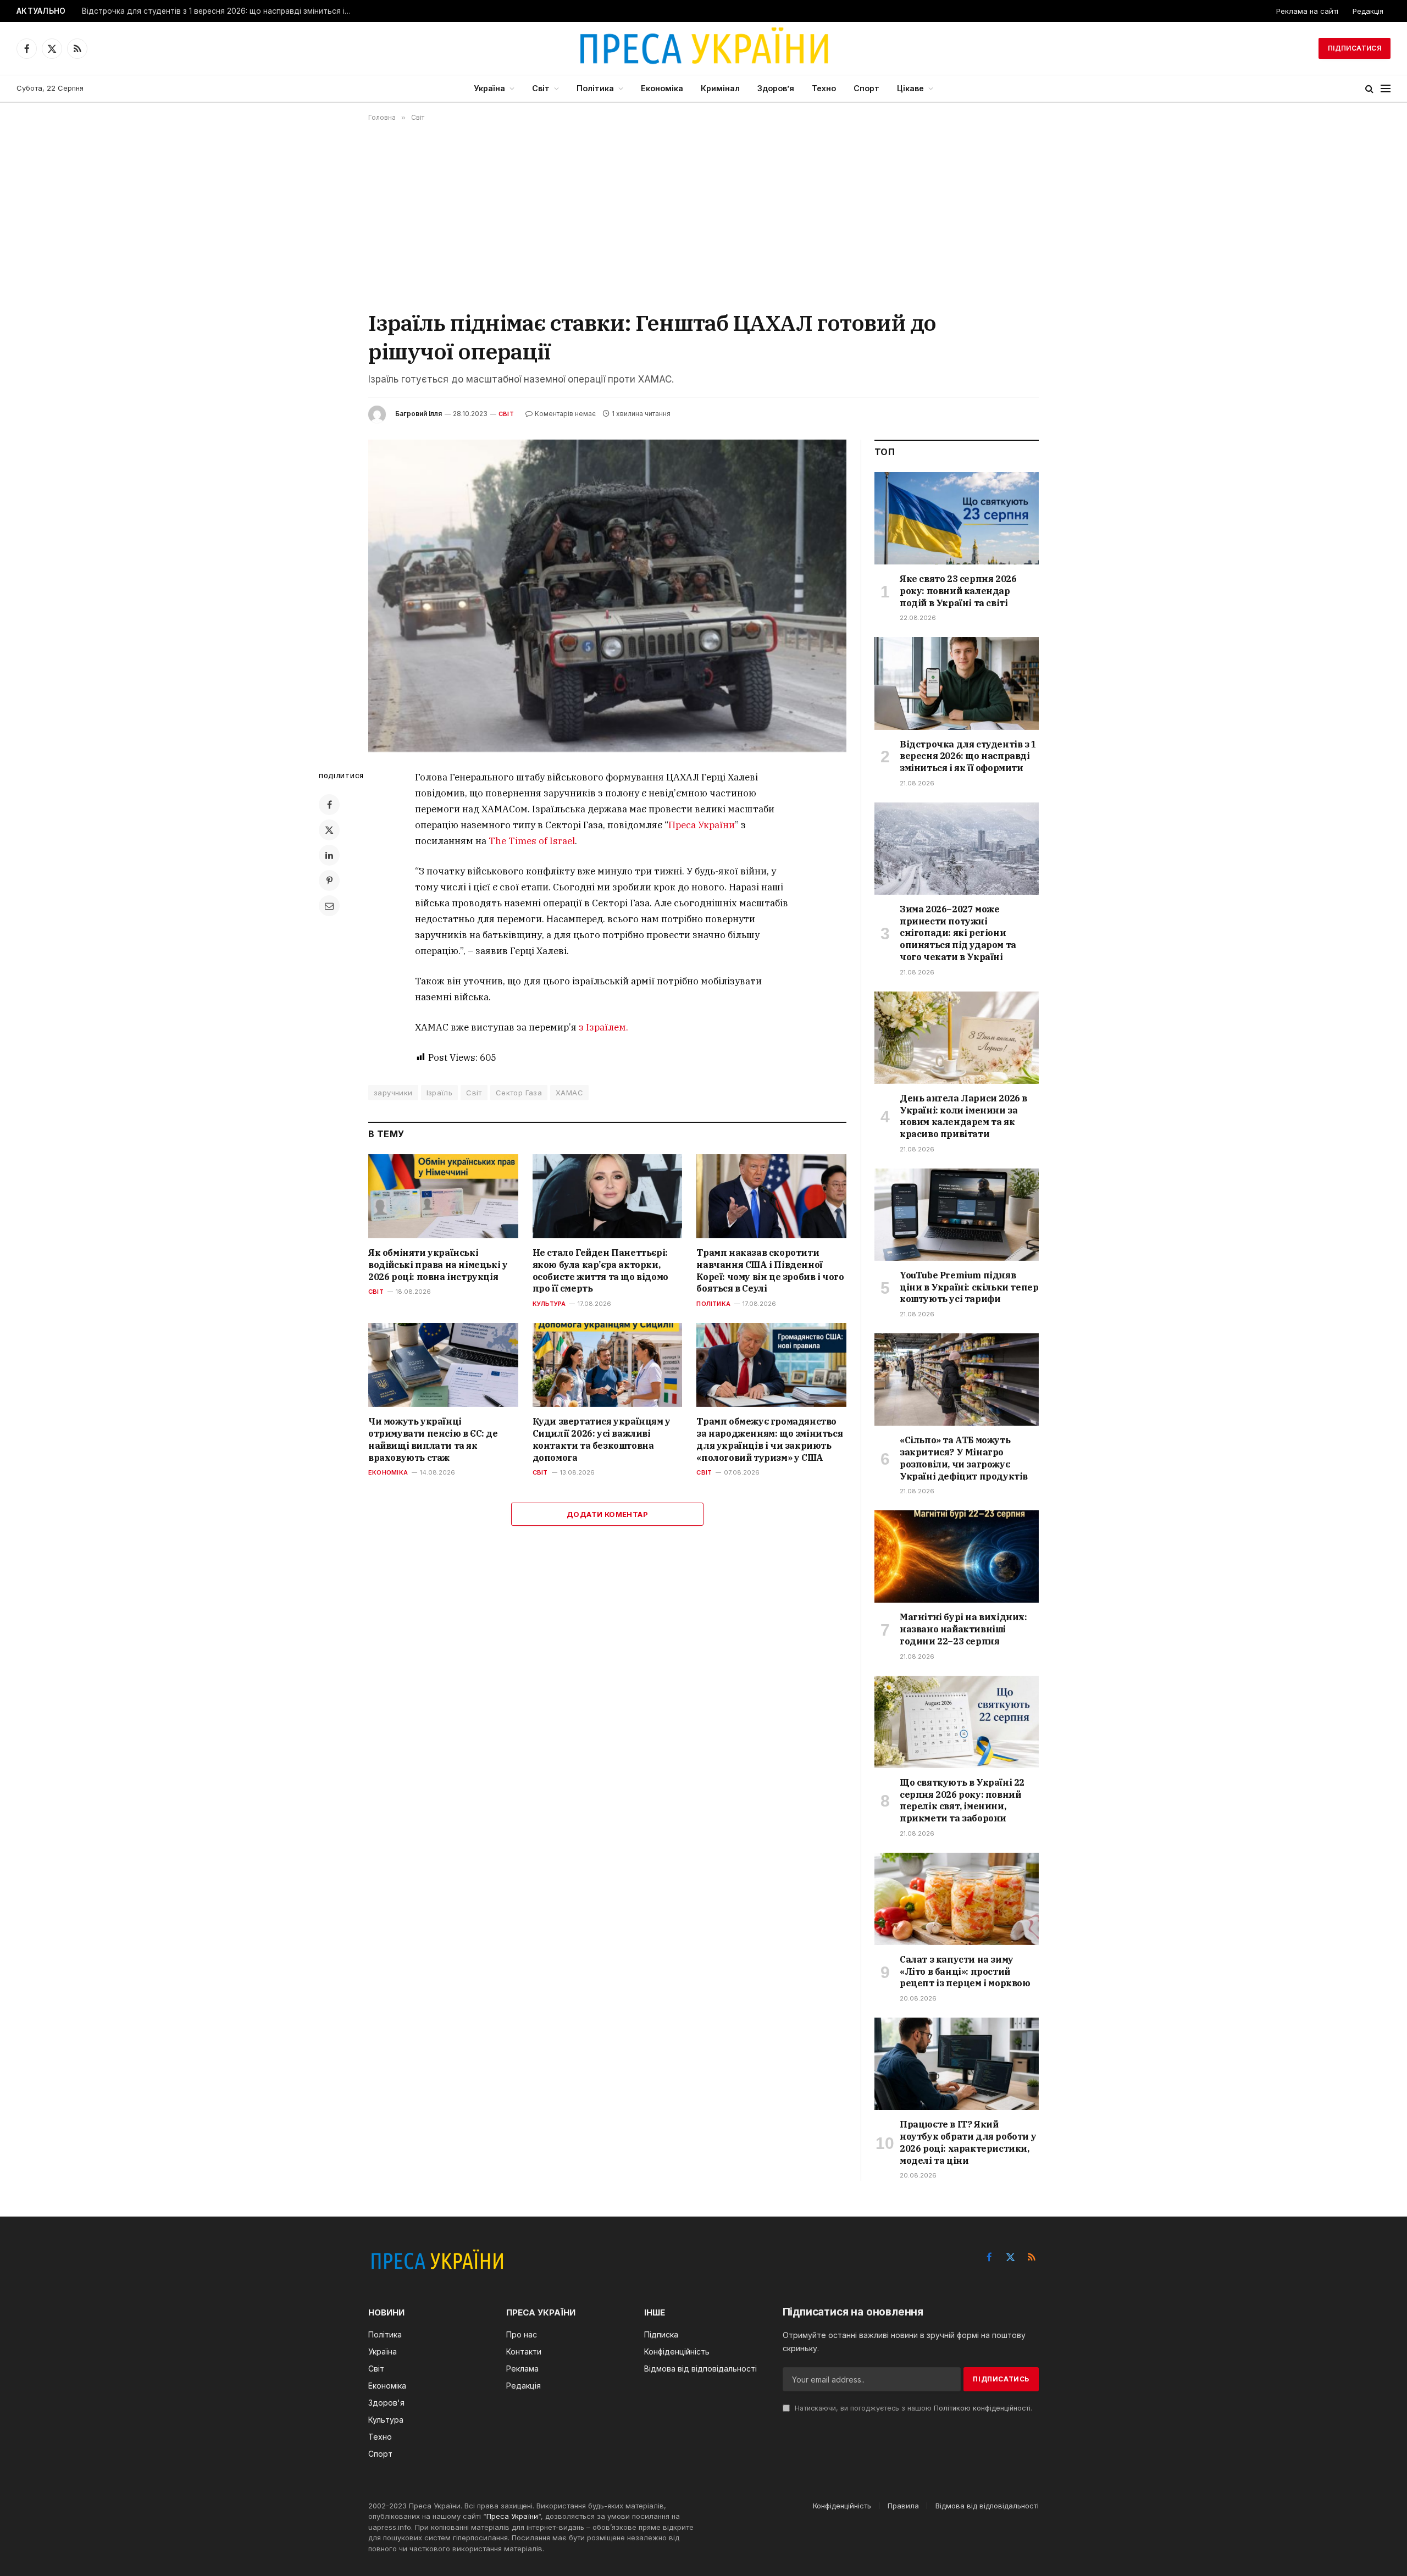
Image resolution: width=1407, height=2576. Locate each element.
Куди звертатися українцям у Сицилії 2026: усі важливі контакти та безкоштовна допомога (602, 1439)
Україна (489, 88)
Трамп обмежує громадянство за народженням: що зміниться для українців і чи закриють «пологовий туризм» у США (769, 1439)
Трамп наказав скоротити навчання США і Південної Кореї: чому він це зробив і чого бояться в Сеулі (770, 1270)
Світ (541, 88)
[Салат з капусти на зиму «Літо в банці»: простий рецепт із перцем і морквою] (957, 1899)
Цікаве (910, 88)
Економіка (662, 88)
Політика (595, 88)
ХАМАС (569, 1093)
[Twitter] (329, 830)
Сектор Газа (519, 1093)
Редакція (1368, 11)
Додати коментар (607, 1514)
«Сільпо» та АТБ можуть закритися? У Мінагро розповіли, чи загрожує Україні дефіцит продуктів (964, 1458)
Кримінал (720, 88)
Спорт (866, 88)
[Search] (1369, 89)
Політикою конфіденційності (982, 2408)
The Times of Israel (532, 841)
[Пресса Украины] (703, 48)
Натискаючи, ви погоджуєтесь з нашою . (912, 2408)
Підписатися (1355, 48)
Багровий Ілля (419, 414)
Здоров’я (776, 88)
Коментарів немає (565, 414)
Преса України (702, 825)
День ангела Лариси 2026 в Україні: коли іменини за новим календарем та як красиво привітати (963, 1116)
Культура (549, 1304)
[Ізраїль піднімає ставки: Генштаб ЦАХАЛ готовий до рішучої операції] (607, 596)
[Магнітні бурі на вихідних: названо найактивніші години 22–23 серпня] (957, 1556)
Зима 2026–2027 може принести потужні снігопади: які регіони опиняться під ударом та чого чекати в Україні (958, 933)
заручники (393, 1093)
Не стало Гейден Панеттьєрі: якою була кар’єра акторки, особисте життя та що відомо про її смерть (600, 1270)
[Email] (329, 906)
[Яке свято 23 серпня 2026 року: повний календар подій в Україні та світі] (957, 518)
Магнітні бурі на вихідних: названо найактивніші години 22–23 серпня (963, 1629)
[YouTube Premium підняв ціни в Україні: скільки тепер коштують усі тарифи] (957, 1215)
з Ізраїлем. (603, 1027)
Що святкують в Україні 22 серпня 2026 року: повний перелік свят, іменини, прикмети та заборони (962, 1800)
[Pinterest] (329, 880)
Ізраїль (440, 1093)
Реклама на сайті (1307, 11)
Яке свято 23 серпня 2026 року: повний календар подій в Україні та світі (958, 591)
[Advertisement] (703, 215)
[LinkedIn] (329, 855)
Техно (824, 88)
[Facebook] (329, 805)
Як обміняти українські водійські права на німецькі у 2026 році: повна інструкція (438, 1265)
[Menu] (1386, 89)
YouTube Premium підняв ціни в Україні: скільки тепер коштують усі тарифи (969, 1287)
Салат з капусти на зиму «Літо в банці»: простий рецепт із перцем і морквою (965, 1971)
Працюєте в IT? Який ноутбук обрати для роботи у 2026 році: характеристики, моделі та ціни (968, 2142)
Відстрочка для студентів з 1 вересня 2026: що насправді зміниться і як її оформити (219, 11)
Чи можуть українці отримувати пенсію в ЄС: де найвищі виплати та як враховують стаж (433, 1439)
